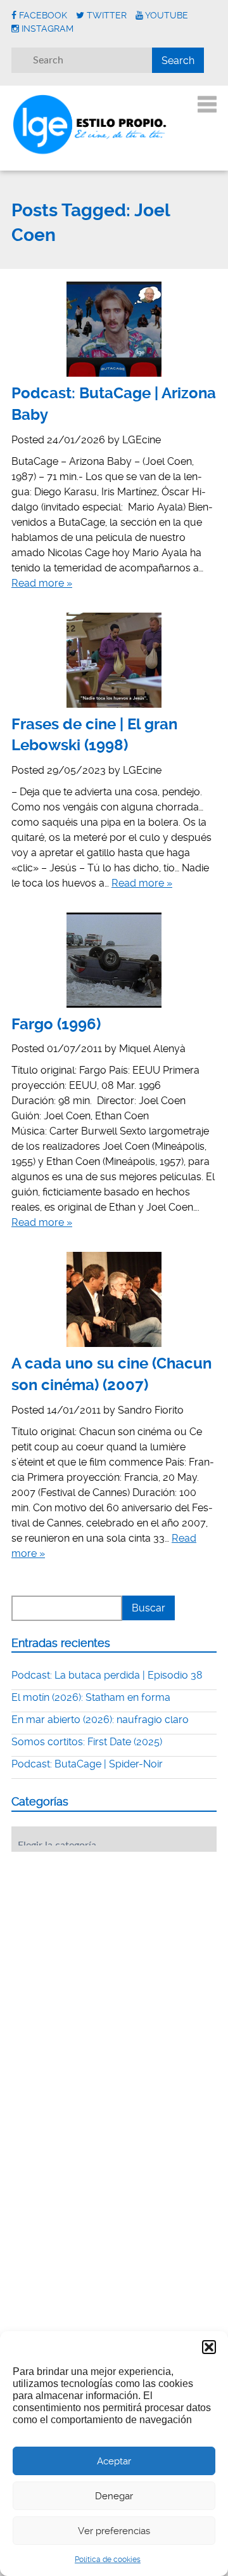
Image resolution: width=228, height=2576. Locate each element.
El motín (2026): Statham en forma (91, 1697)
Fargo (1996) (56, 1024)
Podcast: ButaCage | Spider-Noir (87, 1764)
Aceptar (114, 2461)
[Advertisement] (106, 1940)
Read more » (42, 583)
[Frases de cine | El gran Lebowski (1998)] (114, 660)
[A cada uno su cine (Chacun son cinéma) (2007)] (114, 1299)
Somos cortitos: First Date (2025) (87, 1742)
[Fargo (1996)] (114, 960)
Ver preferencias (114, 2531)
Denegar (114, 2496)
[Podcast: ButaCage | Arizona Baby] (114, 329)
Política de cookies (108, 2560)
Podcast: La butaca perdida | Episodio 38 (107, 1675)
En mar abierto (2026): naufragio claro (100, 1720)
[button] (209, 2347)
